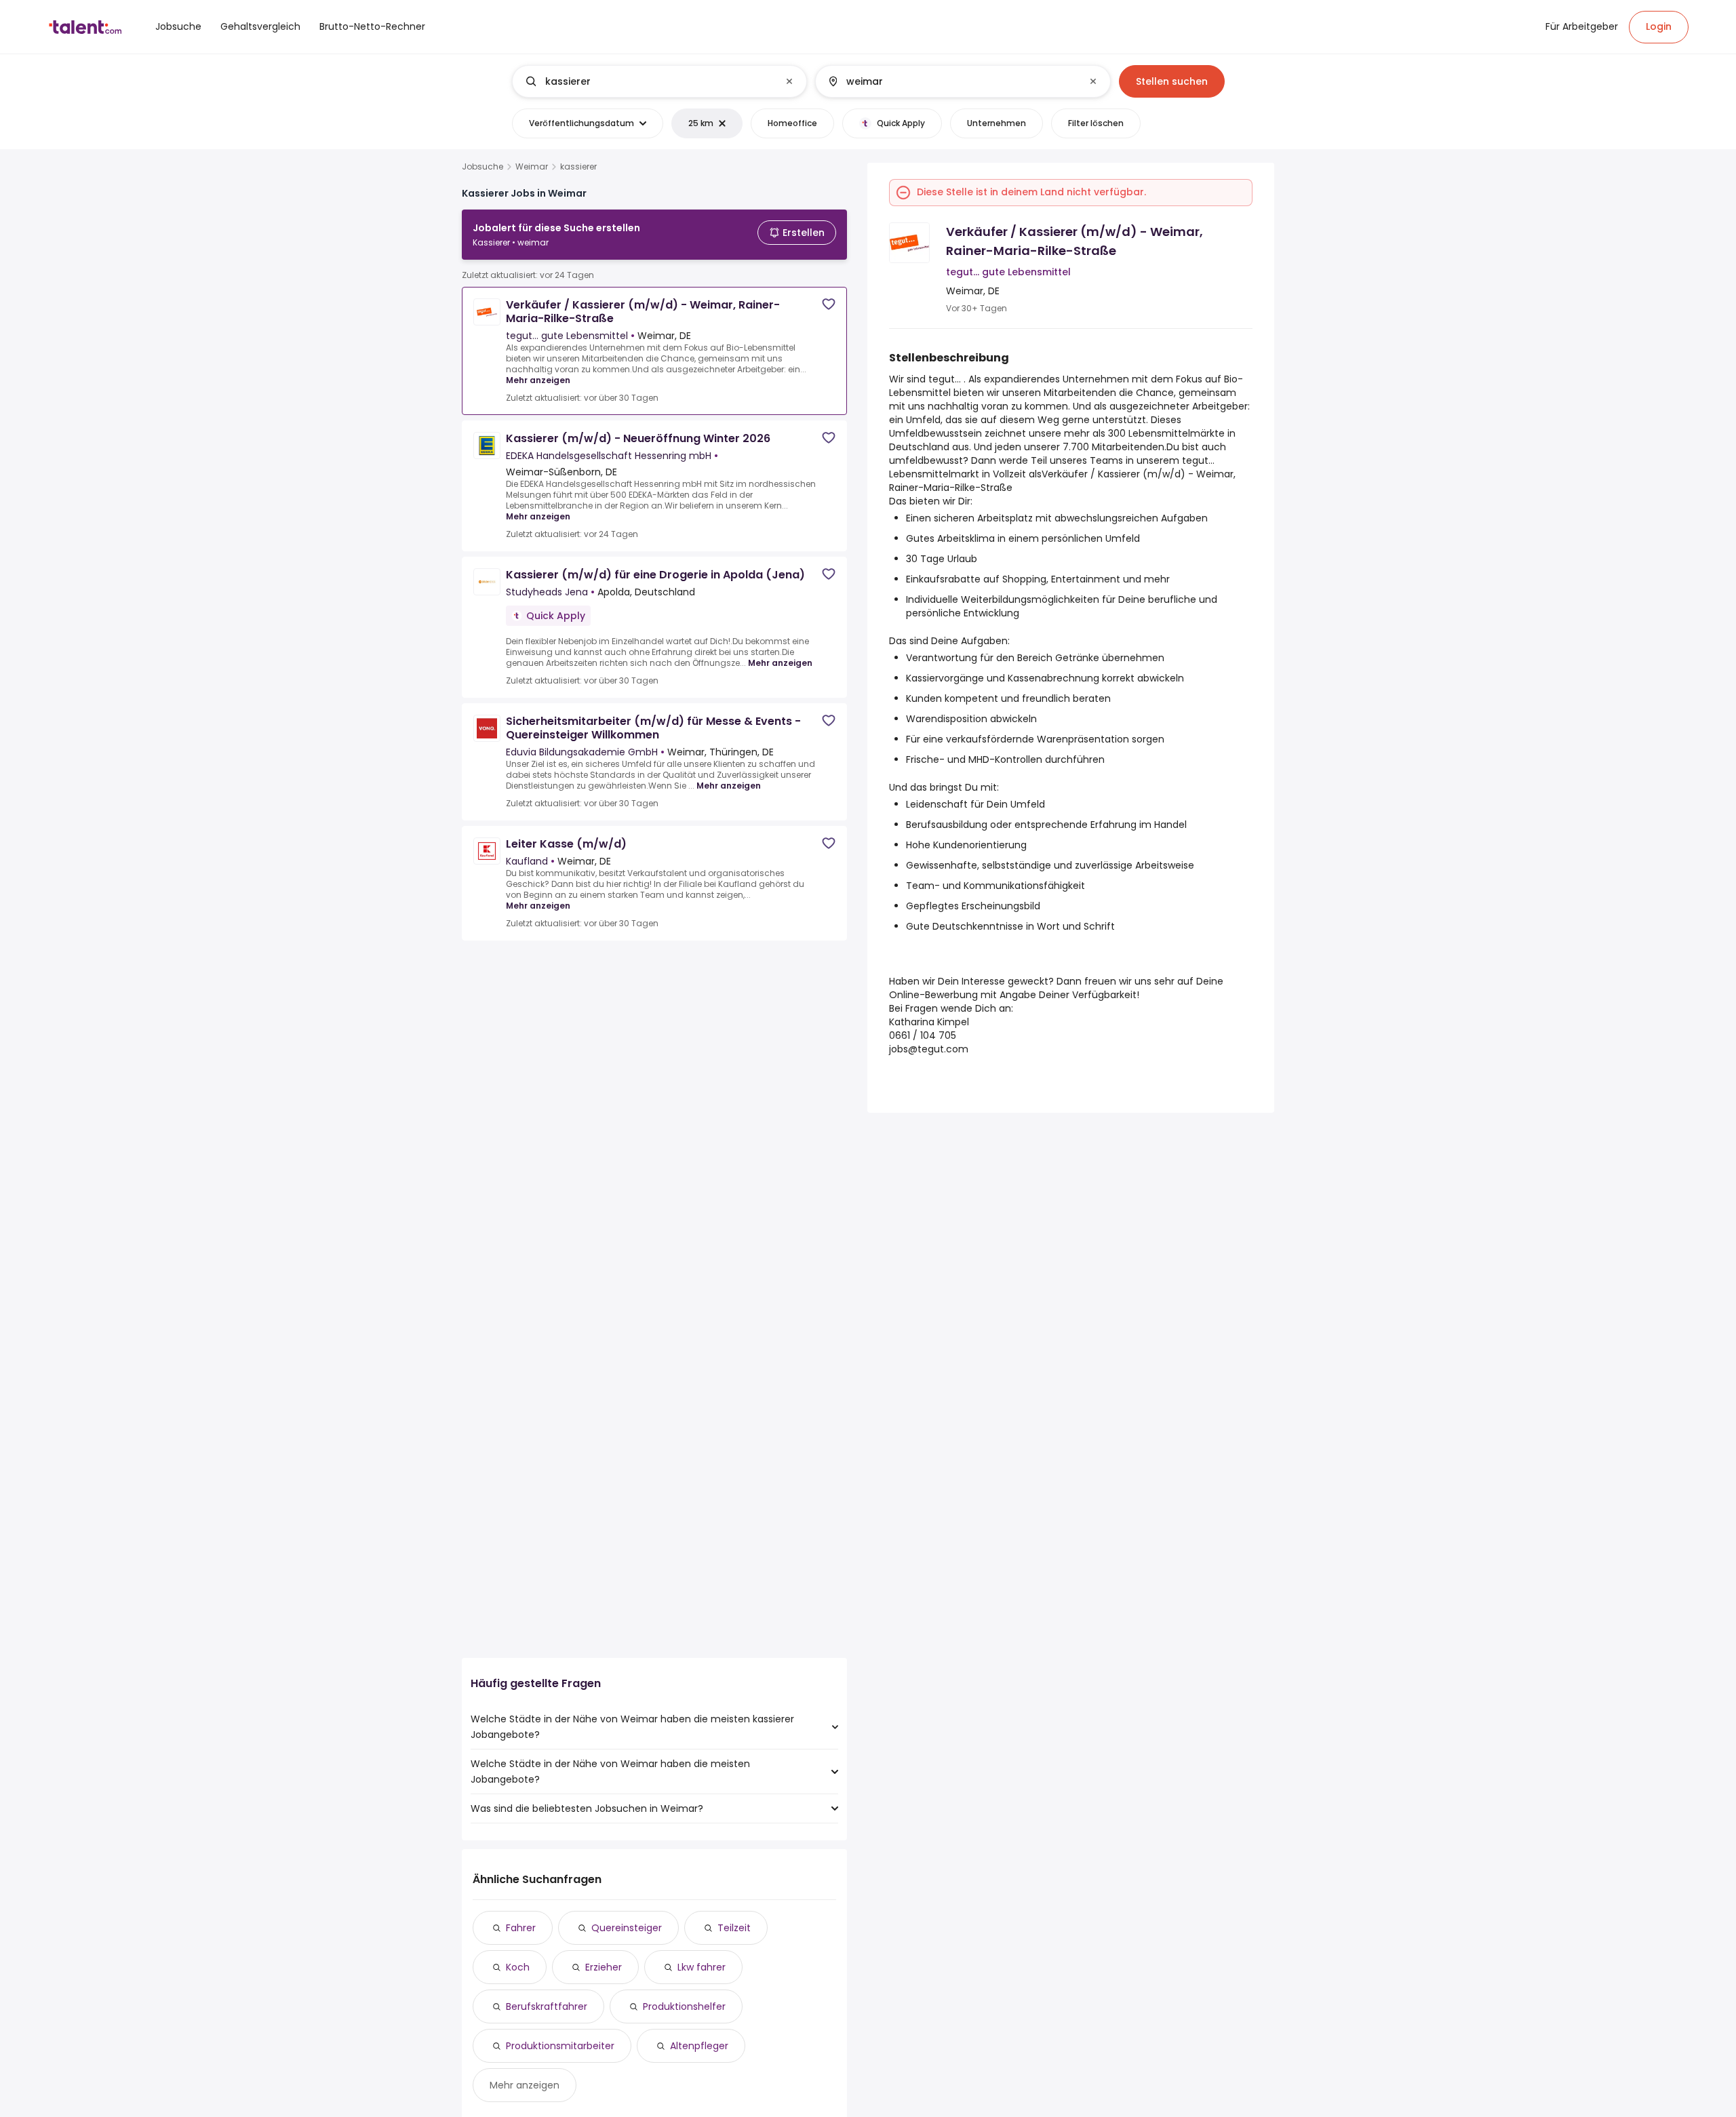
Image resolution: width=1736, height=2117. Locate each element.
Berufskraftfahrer (547, 2006)
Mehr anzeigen (538, 380)
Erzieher (604, 1967)
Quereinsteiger (627, 1928)
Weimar (532, 167)
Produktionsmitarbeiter (560, 2046)
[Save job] (829, 304)
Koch (518, 1967)
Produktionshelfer (684, 2006)
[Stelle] (648, 81)
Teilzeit (734, 1928)
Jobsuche (482, 167)
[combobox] (659, 81)
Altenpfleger (699, 2046)
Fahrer (521, 1928)
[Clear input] (789, 81)
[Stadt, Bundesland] (951, 81)
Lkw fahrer (702, 1967)
